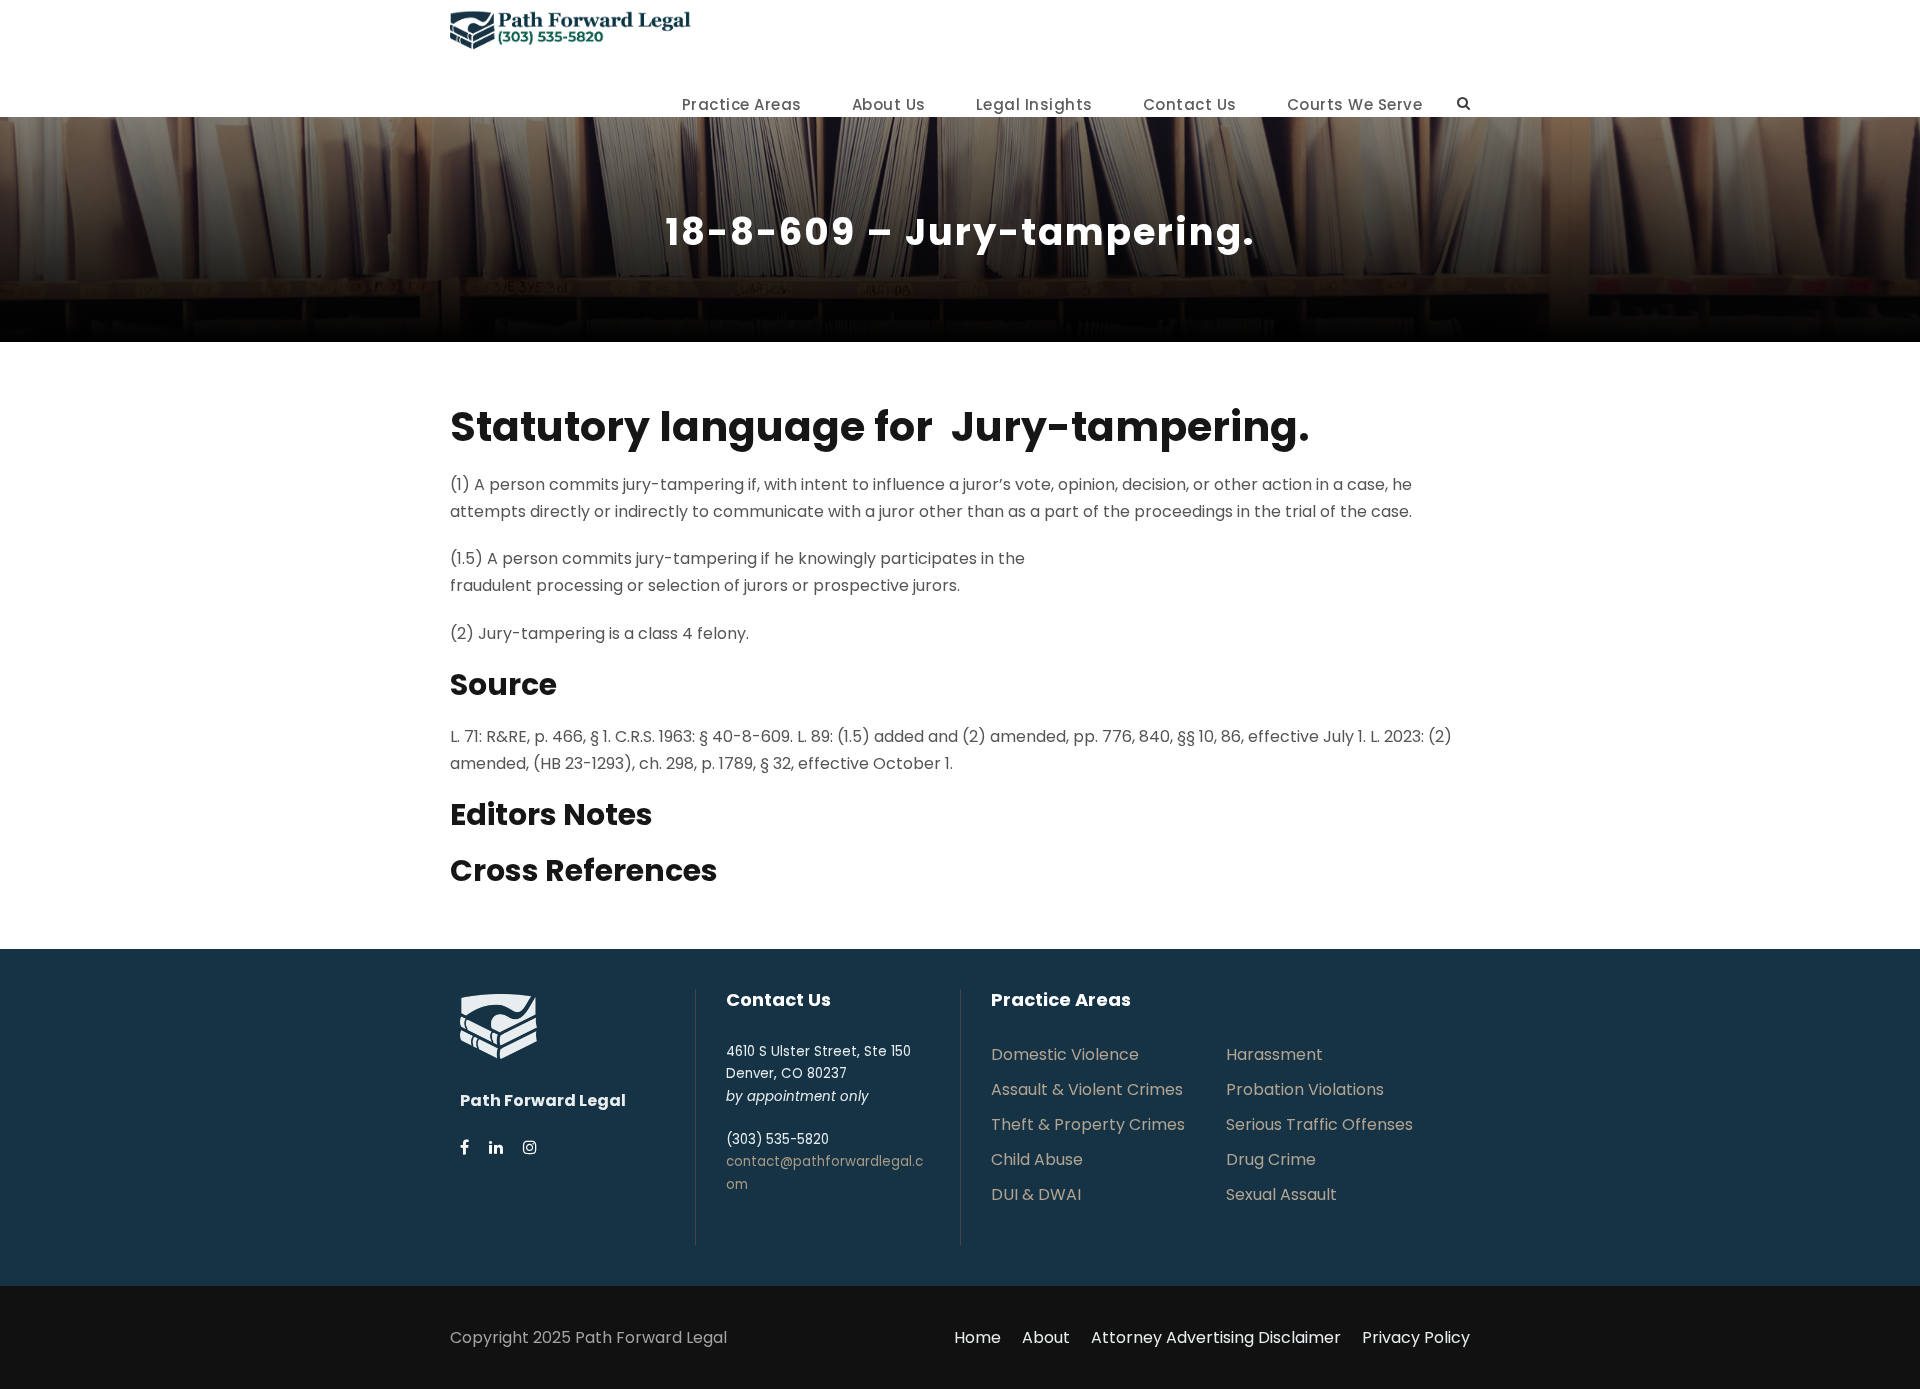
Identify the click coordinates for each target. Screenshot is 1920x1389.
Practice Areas (742, 104)
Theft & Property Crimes (1088, 1124)
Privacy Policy (1416, 1337)
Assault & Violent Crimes (1087, 1089)
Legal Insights (1034, 104)
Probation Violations (1305, 1089)
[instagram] (530, 1147)
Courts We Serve (1355, 104)
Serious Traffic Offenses (1319, 1124)
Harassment (1274, 1054)
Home (977, 1337)
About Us (889, 104)
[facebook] (464, 1147)
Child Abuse (1037, 1159)
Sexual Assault (1281, 1194)
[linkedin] (496, 1147)
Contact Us (1190, 104)
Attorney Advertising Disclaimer (1216, 1337)
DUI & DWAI (1036, 1194)
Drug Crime (1271, 1159)
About (1046, 1337)
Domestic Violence (1065, 1054)
